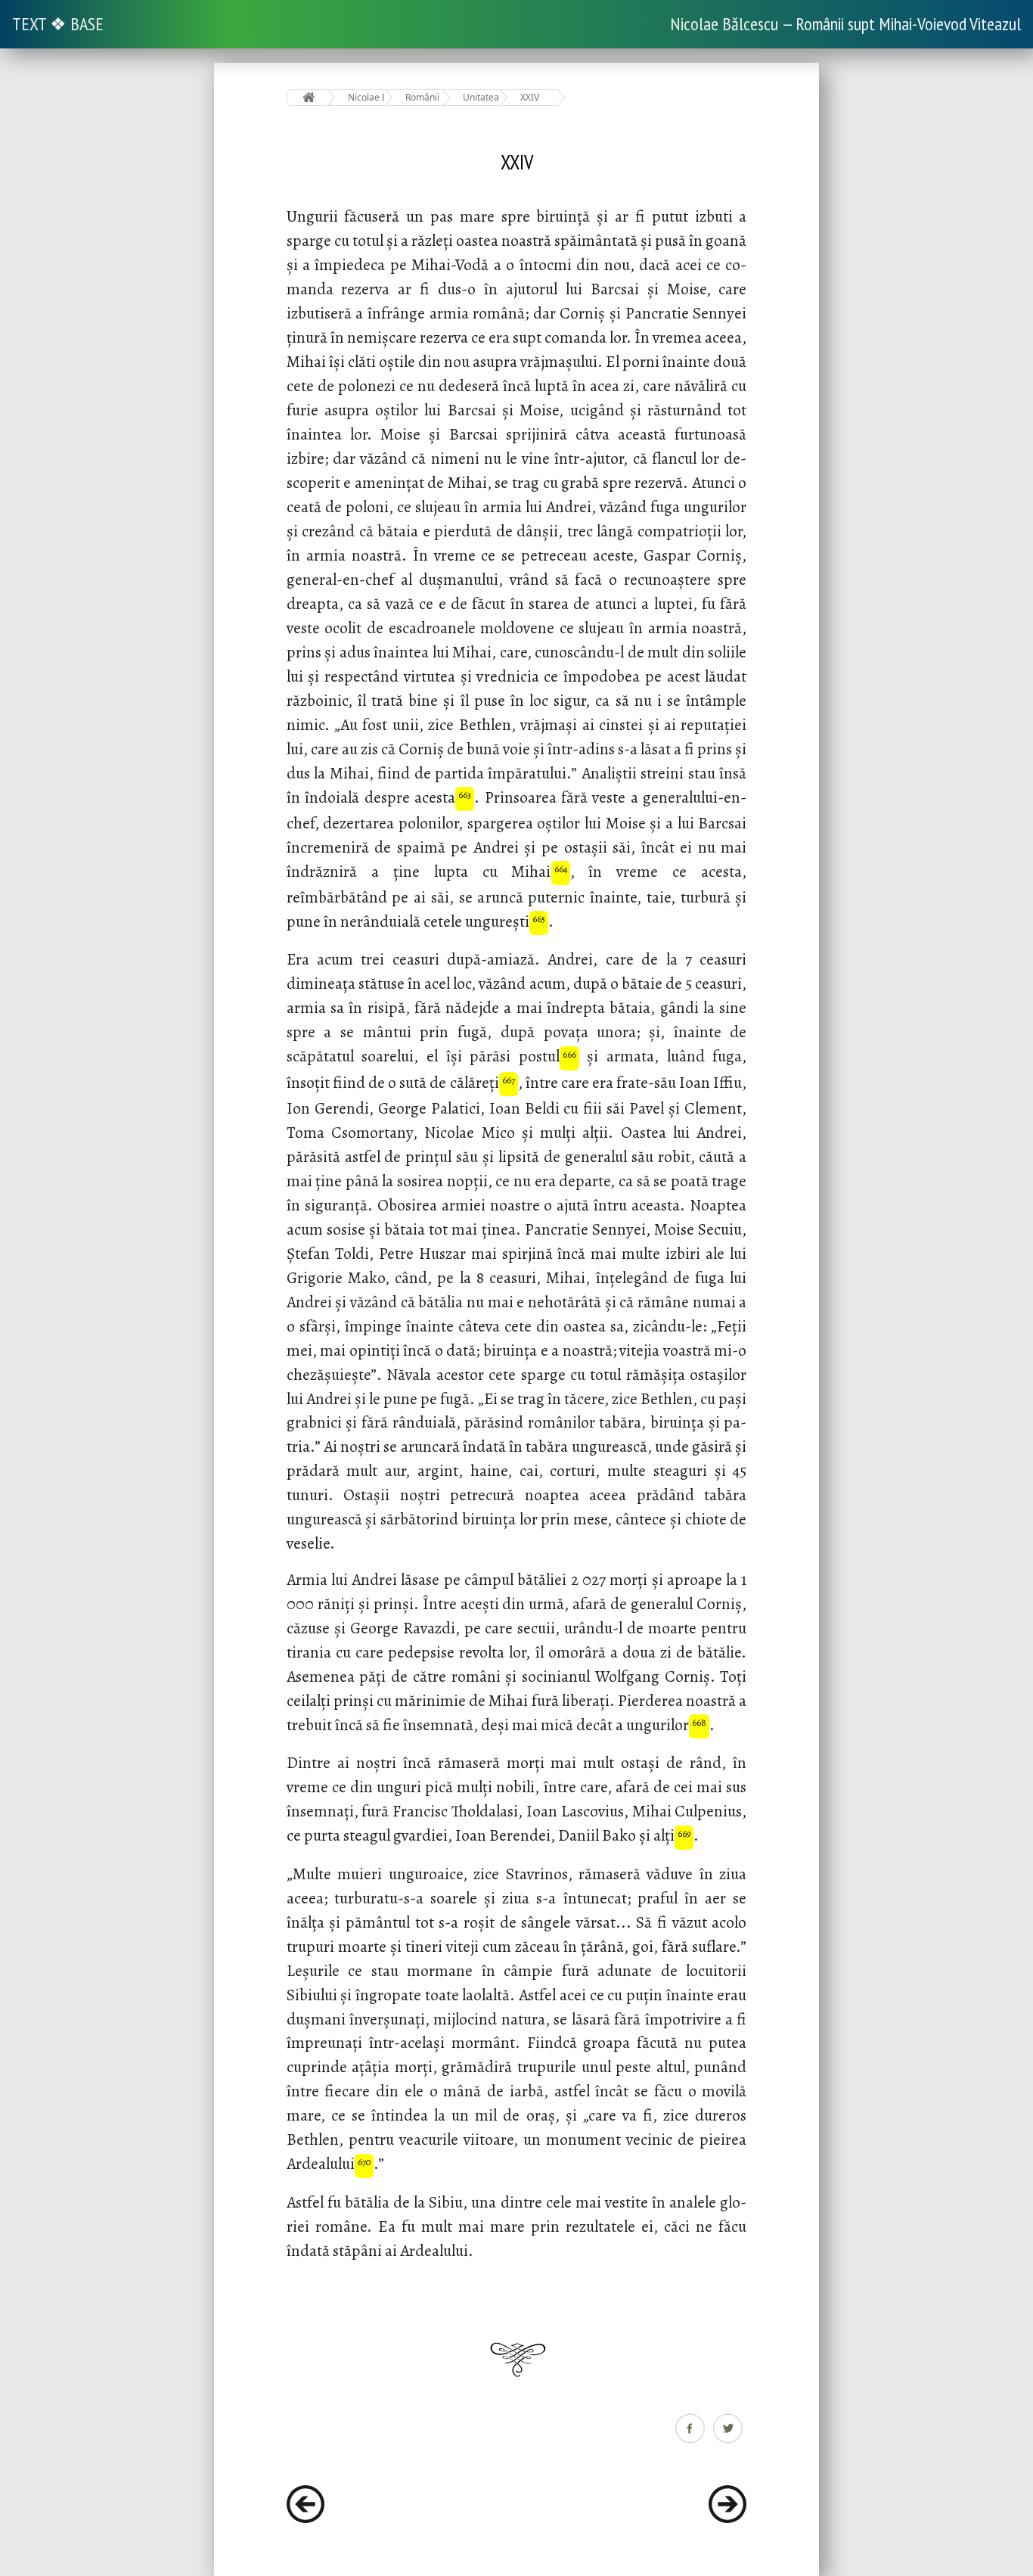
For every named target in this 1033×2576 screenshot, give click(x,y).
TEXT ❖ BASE (58, 24)
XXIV (530, 97)
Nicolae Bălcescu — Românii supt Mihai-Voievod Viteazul (845, 24)
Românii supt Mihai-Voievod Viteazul (424, 97)
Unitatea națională (481, 97)
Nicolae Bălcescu (366, 97)
